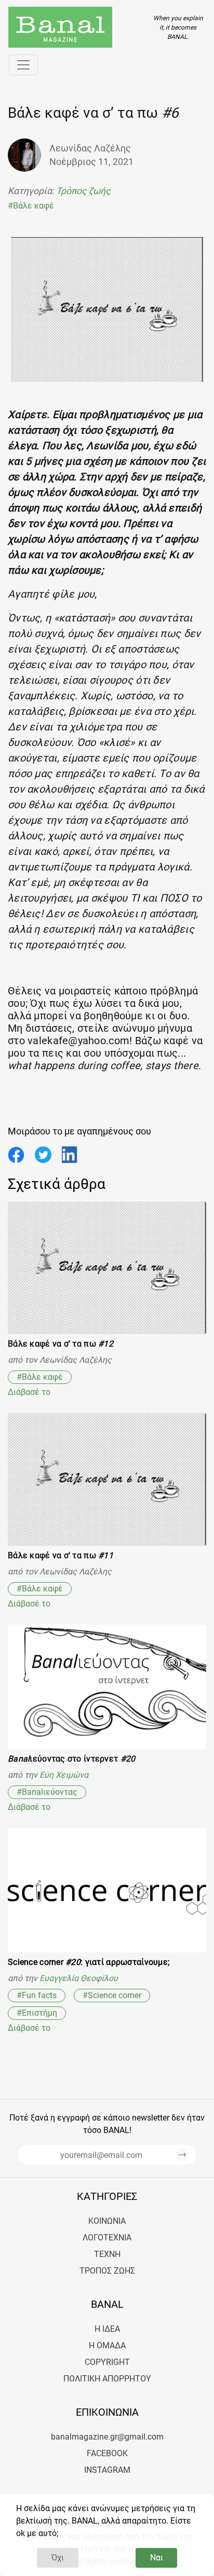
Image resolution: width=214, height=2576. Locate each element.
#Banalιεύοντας (47, 1792)
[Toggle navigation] (23, 65)
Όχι (58, 2558)
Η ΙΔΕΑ (107, 2329)
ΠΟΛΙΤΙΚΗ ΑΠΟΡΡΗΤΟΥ (107, 2379)
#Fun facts (37, 1995)
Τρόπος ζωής (83, 191)
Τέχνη (107, 2254)
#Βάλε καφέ (31, 206)
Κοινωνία (107, 2221)
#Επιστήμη (37, 2013)
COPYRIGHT (107, 2362)
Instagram (107, 2470)
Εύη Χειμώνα (64, 1775)
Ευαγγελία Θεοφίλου (79, 1978)
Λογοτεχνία (107, 2238)
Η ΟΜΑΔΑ (107, 2345)
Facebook (107, 2453)
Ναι (157, 2558)
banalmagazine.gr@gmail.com (107, 2437)
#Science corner (112, 1995)
